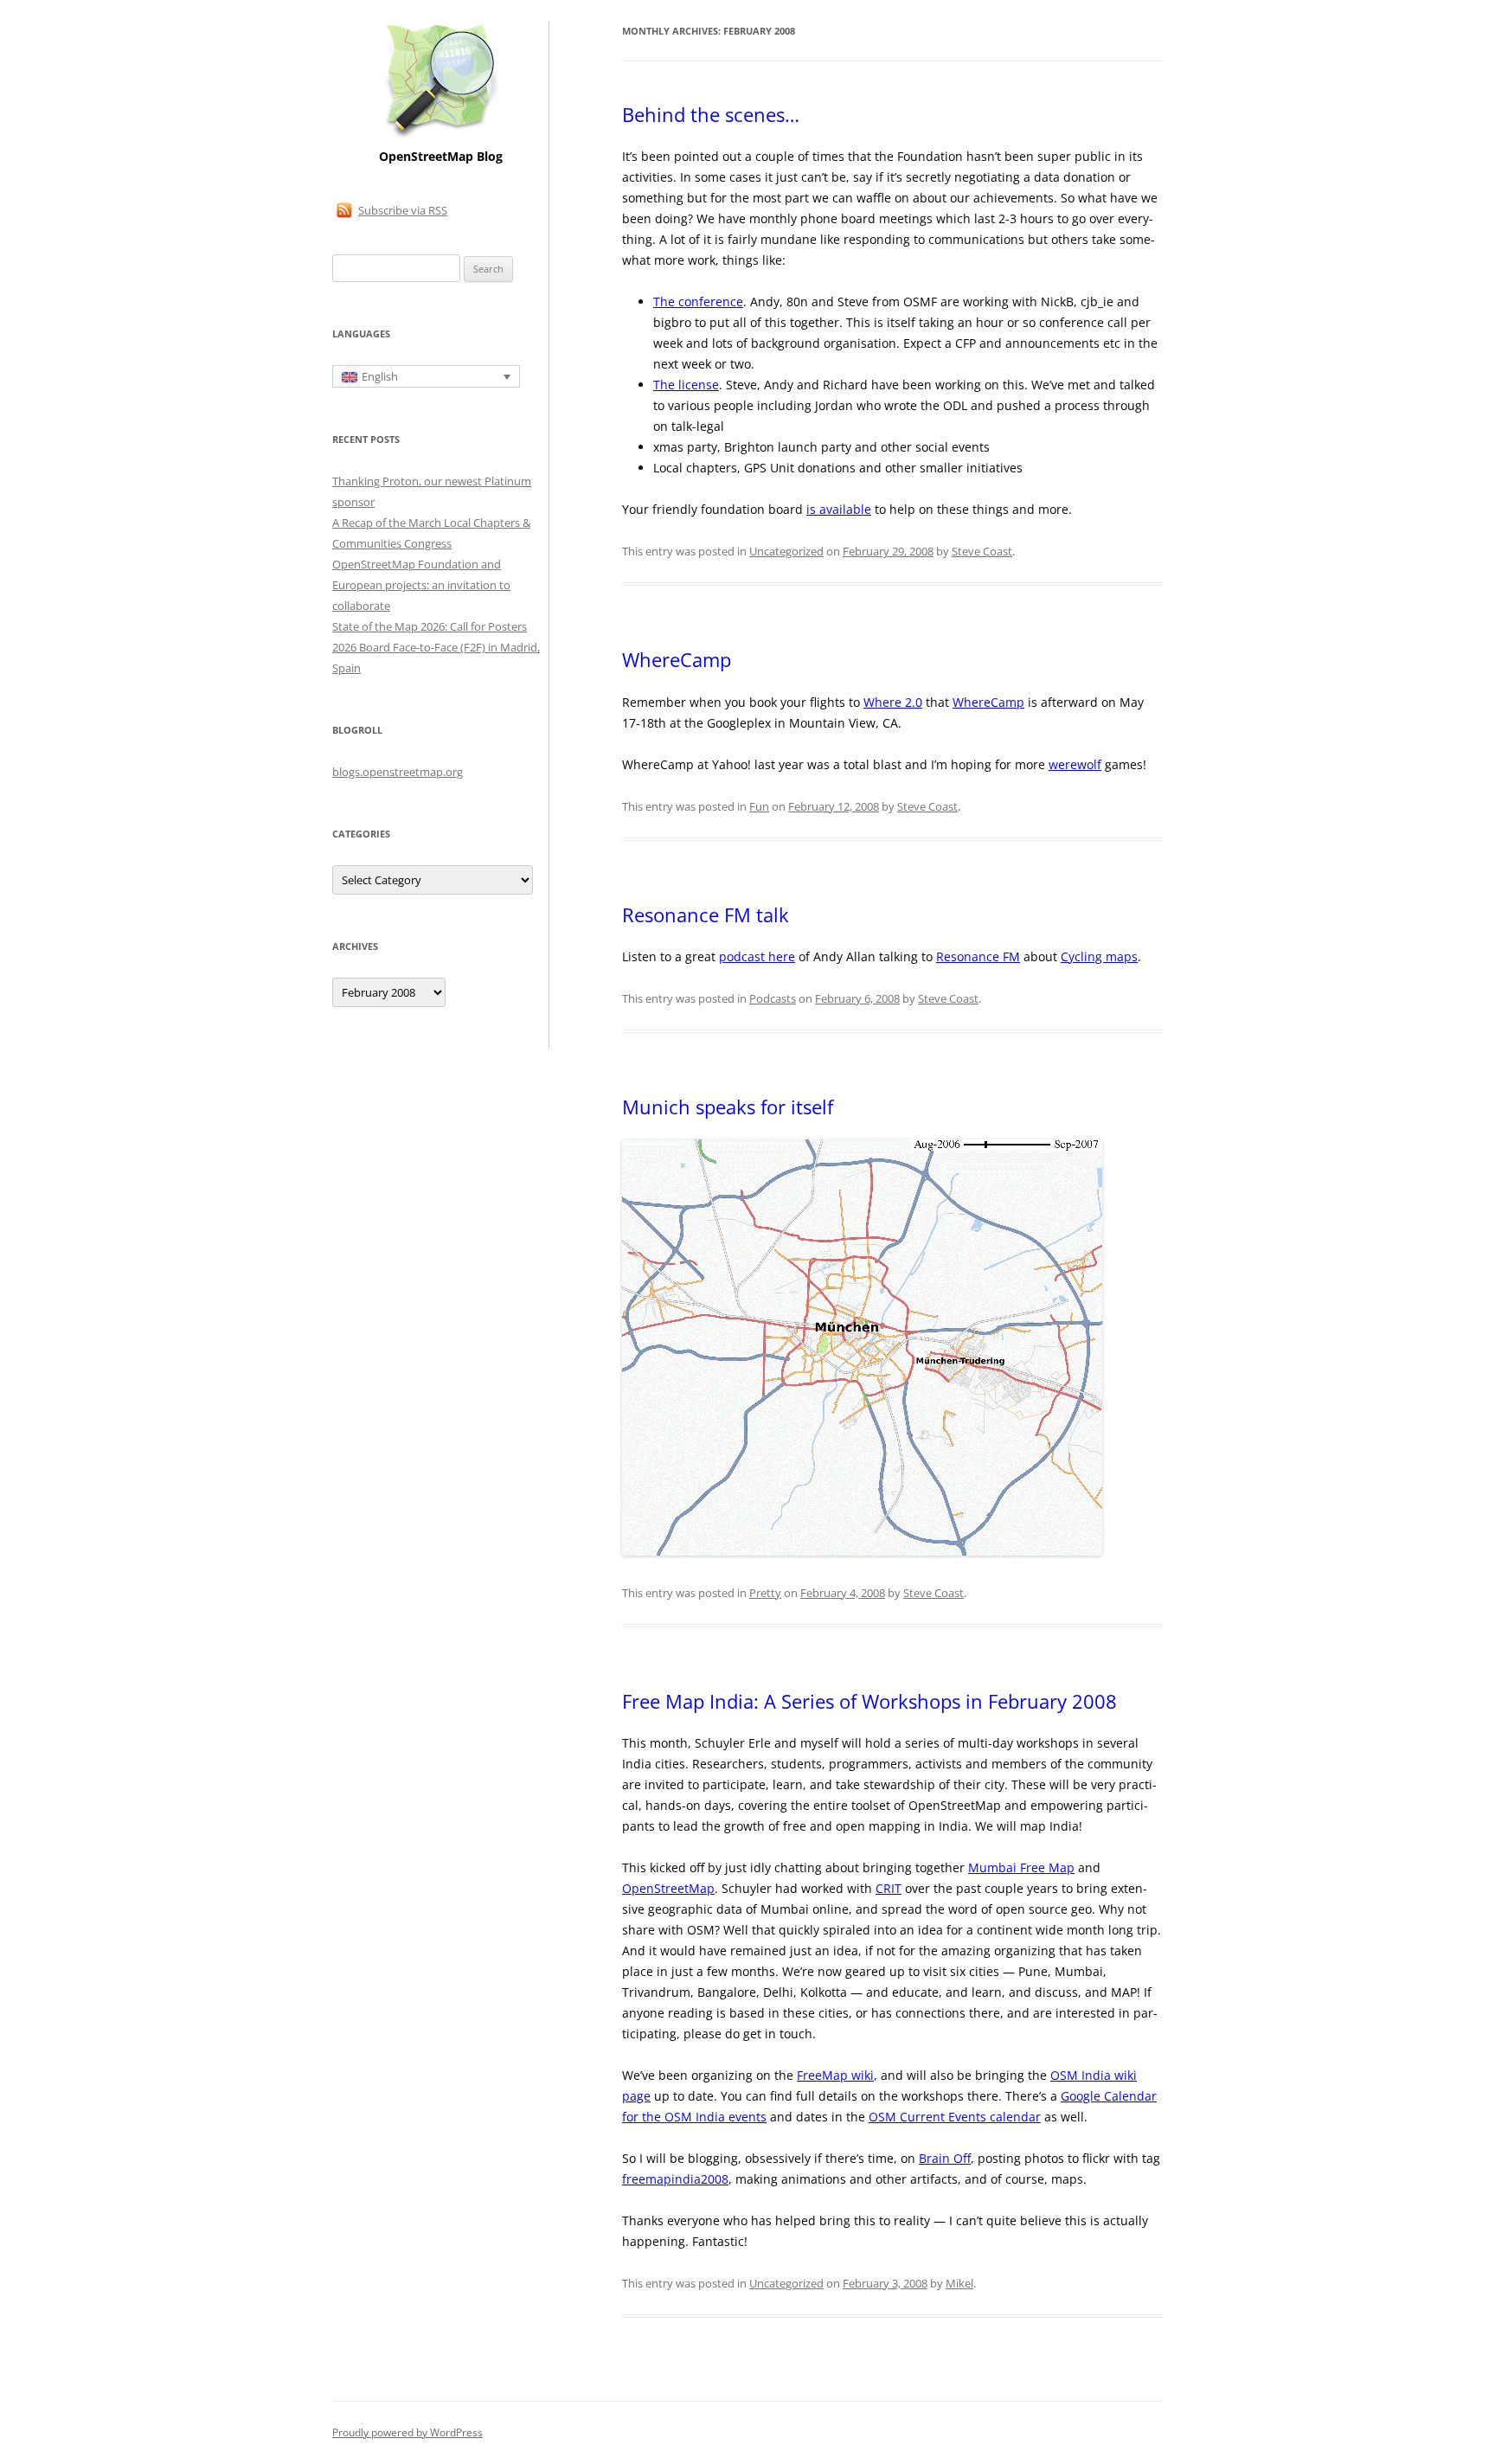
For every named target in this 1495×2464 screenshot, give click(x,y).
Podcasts (773, 998)
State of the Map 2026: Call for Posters (430, 626)
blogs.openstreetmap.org (398, 772)
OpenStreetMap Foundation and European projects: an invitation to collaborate (421, 585)
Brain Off (945, 2158)
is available (839, 509)
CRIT (889, 1888)
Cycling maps (1099, 956)
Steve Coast (982, 551)
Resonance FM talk (706, 914)
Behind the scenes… (711, 114)
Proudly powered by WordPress (407, 2432)
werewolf (1075, 764)
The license (686, 385)
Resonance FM (978, 956)
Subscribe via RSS (403, 210)
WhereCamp (677, 659)
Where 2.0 (893, 702)
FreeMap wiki (835, 2075)
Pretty (765, 1593)
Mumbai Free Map (1021, 1867)
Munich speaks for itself (728, 1107)
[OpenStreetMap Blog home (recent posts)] (441, 136)
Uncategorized (786, 551)
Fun (759, 806)
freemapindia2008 (675, 2179)
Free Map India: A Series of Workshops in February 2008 (869, 1701)
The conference (698, 302)
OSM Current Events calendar (955, 2117)
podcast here (757, 956)
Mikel (959, 2283)
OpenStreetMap (668, 1888)
